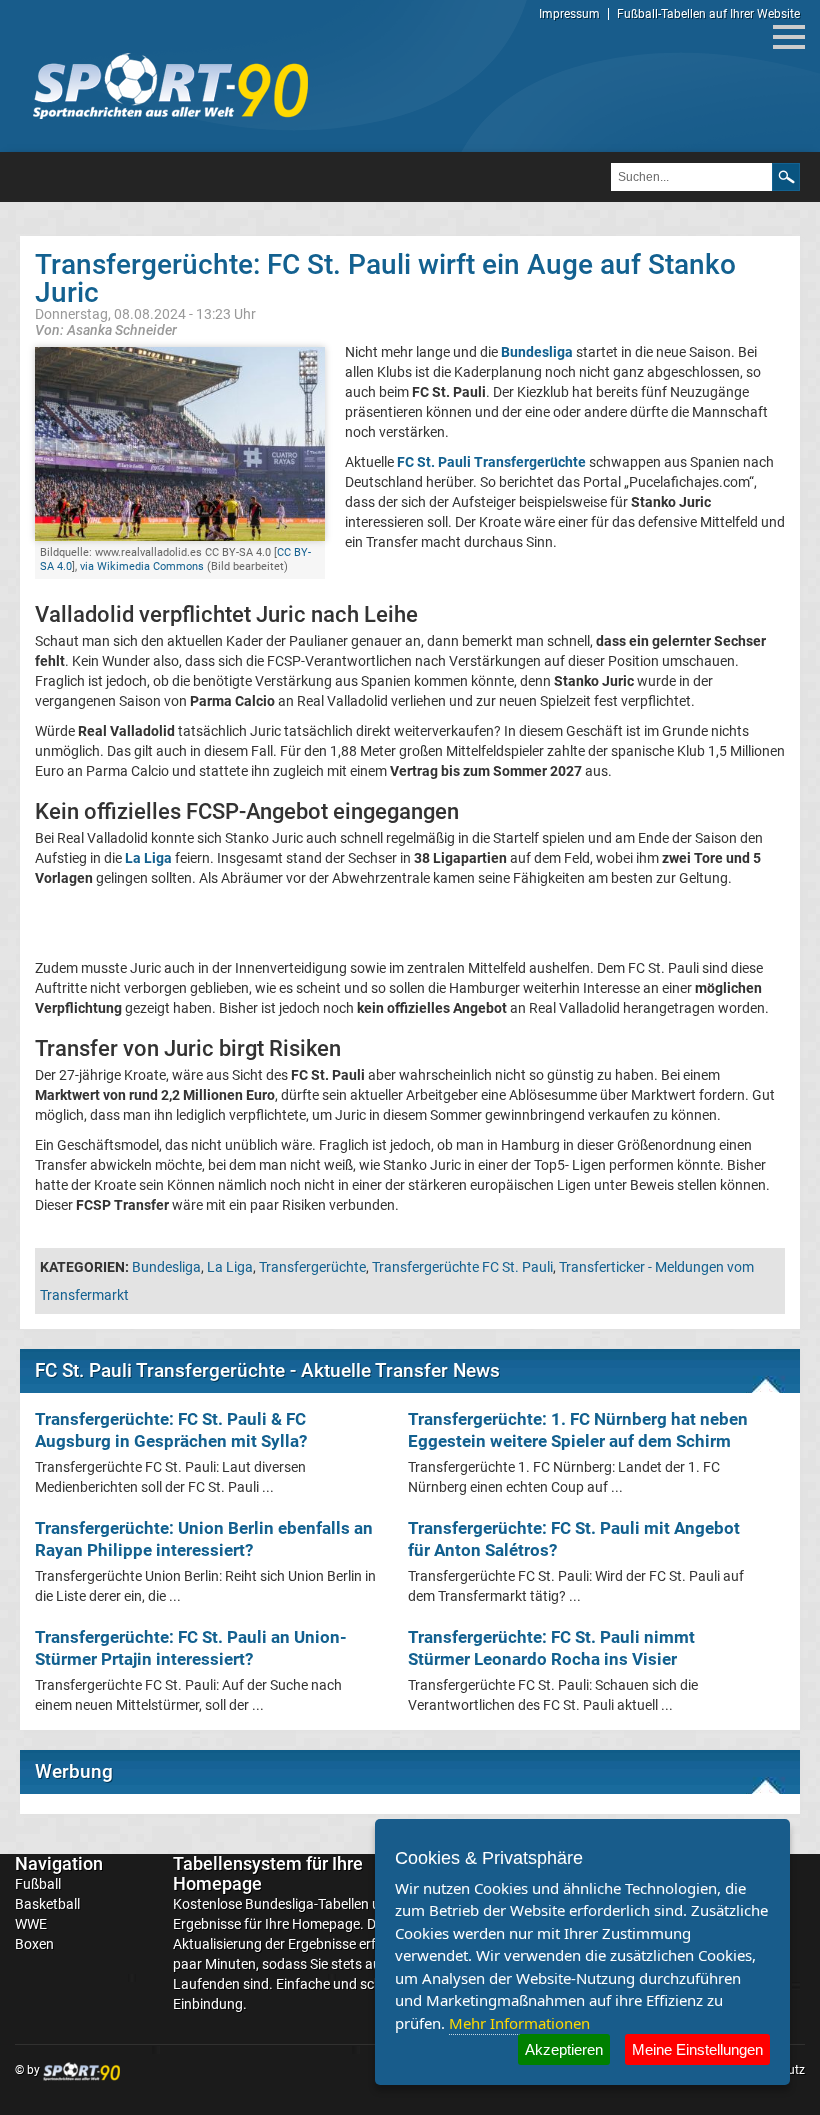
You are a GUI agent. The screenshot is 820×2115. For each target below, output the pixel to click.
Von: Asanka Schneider (106, 329)
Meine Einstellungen (697, 2049)
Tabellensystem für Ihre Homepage (268, 1873)
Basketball (47, 1904)
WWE (31, 1924)
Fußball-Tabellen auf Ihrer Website (708, 14)
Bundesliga (166, 1267)
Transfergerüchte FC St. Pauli (462, 1267)
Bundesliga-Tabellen (307, 1904)
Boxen (34, 1944)
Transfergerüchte (312, 1267)
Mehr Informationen (519, 2023)
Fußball (38, 1884)
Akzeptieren (564, 2049)
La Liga (230, 1267)
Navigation (59, 1863)
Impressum (569, 14)
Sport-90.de (170, 86)
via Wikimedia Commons (142, 566)
